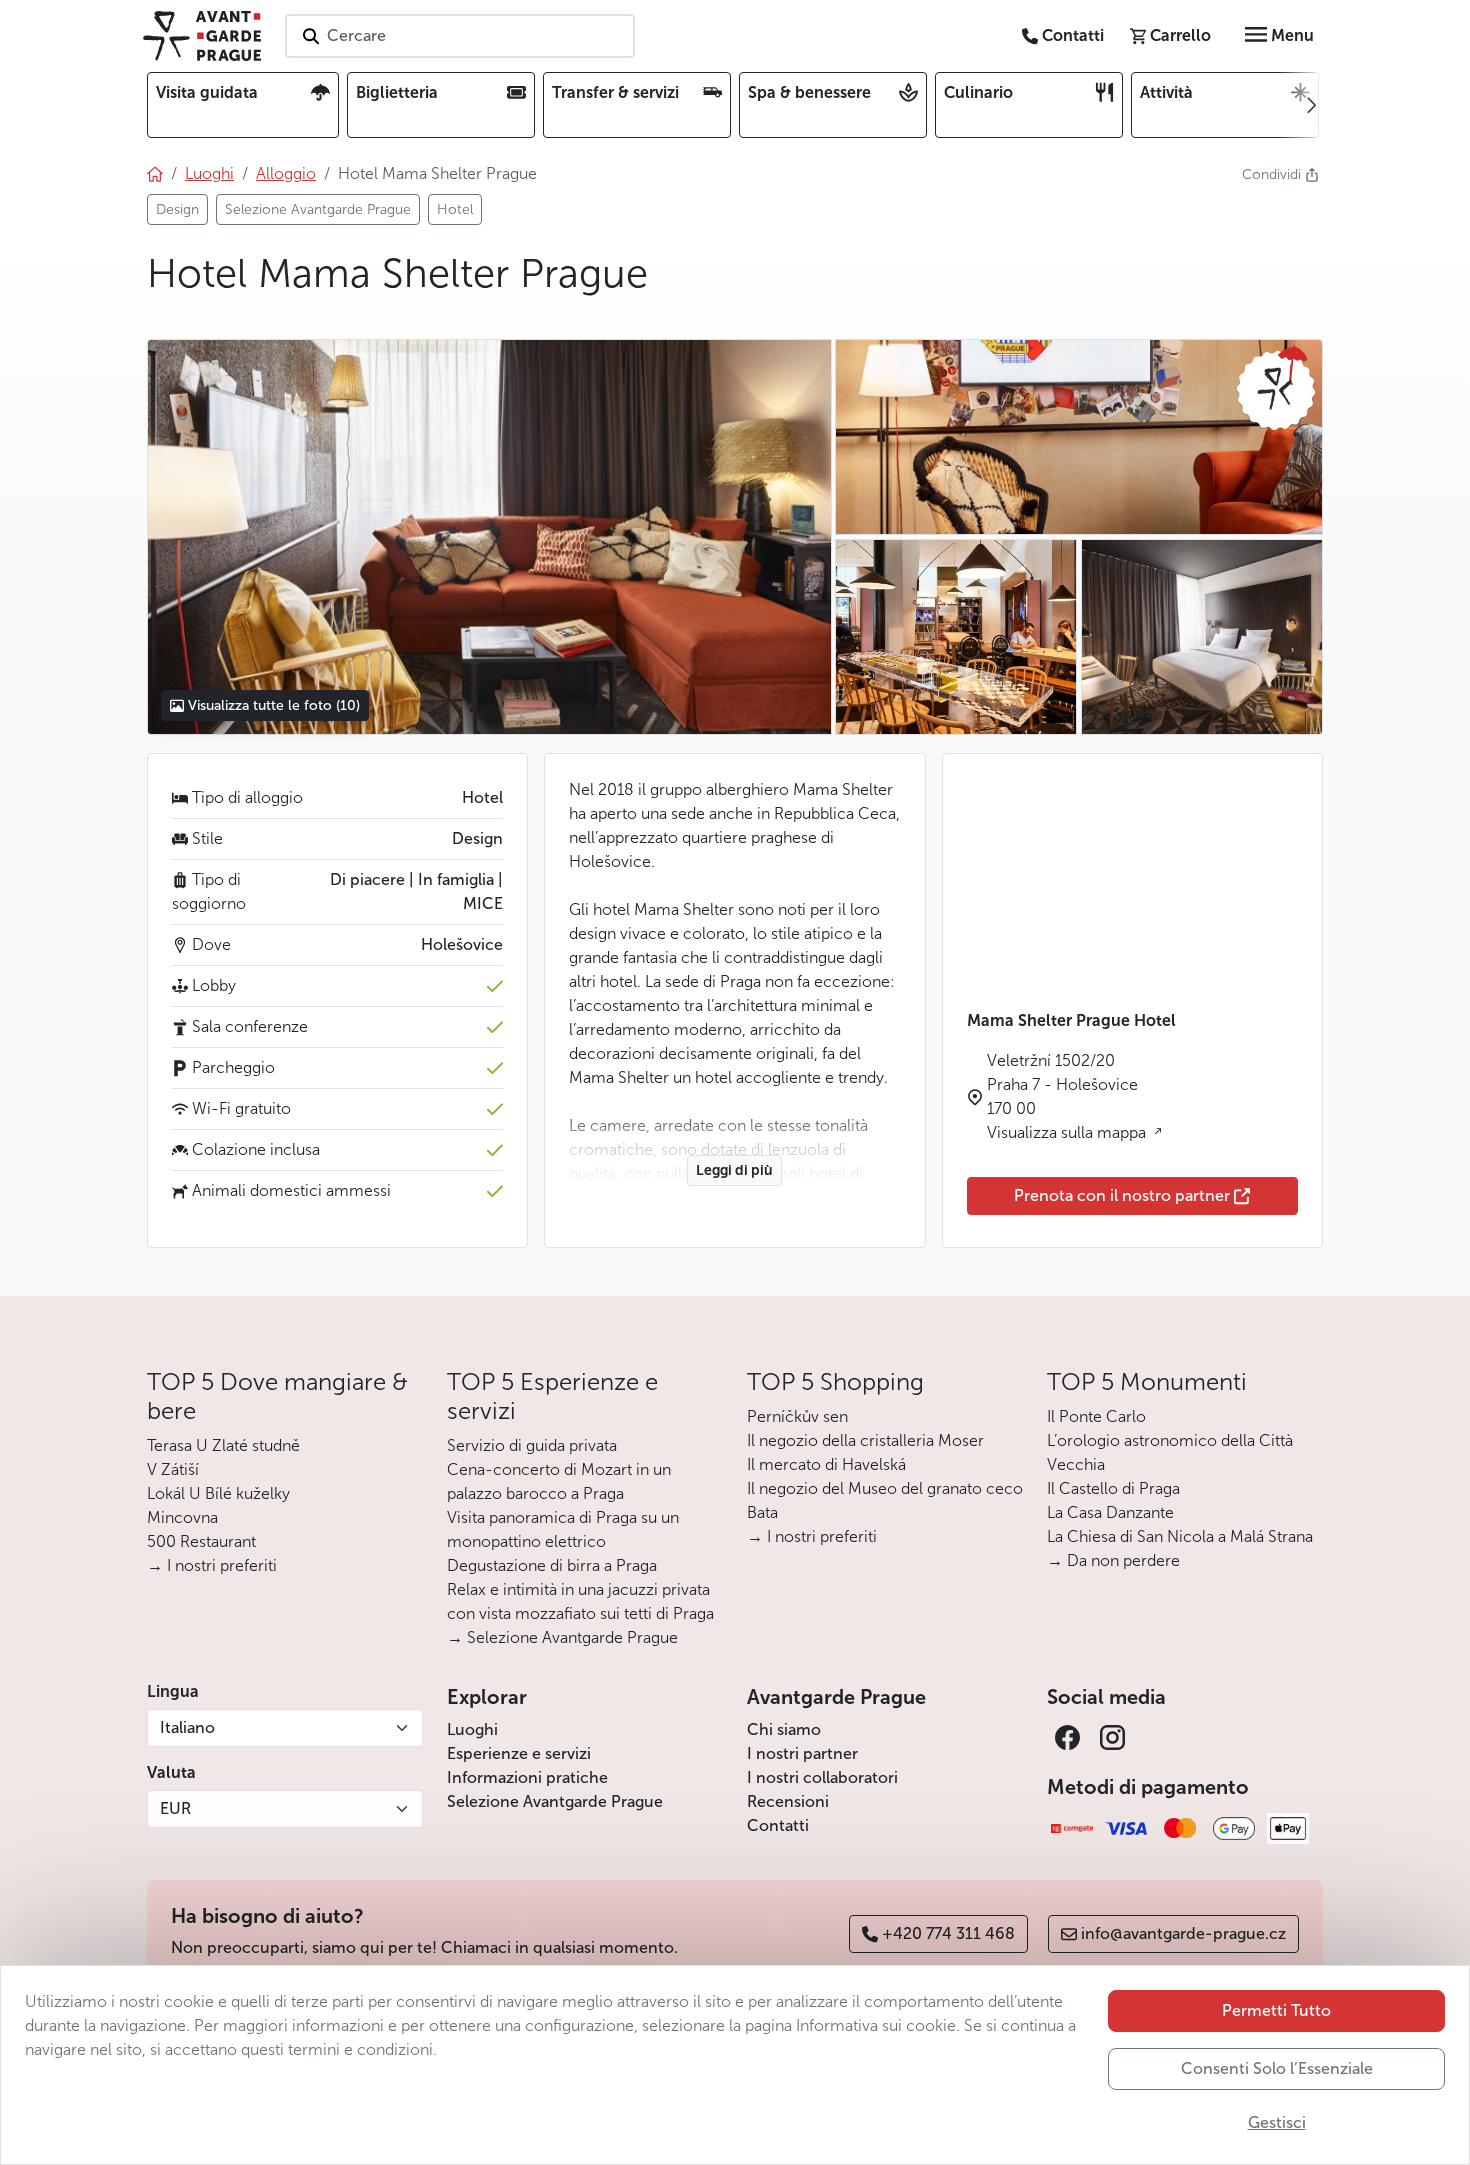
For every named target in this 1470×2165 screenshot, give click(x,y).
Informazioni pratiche (527, 1777)
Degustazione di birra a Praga (552, 1565)
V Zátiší (173, 1469)
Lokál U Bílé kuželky (218, 1493)
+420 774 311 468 (948, 1933)
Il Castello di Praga (1113, 1488)
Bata (762, 1512)
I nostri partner (802, 1753)
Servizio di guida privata (532, 1445)
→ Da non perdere (1113, 1560)
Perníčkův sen (797, 1416)
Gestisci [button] (1277, 2122)
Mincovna (182, 1517)
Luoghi (472, 1729)
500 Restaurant (201, 1541)
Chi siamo (784, 1729)
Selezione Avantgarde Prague (555, 1801)
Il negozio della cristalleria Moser (865, 1440)
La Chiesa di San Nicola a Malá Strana (1180, 1536)
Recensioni (788, 1801)
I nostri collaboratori (822, 1777)
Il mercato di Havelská (826, 1464)
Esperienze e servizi (519, 1753)
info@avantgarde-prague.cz (1183, 1933)
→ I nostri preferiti (212, 1565)
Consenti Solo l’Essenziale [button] (1277, 2068)
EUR (175, 1808)
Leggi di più (734, 1170)
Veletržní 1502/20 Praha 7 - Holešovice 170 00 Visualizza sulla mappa (1068, 1096)
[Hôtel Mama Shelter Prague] (489, 537)
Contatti (778, 1825)
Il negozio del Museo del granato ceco (885, 1488)
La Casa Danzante (1110, 1512)
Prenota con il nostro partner (1122, 1195)
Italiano (187, 1727)
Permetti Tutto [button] (1276, 2010)
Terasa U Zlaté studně (223, 1445)
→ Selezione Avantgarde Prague (562, 1637)
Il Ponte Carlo (1096, 1416)
